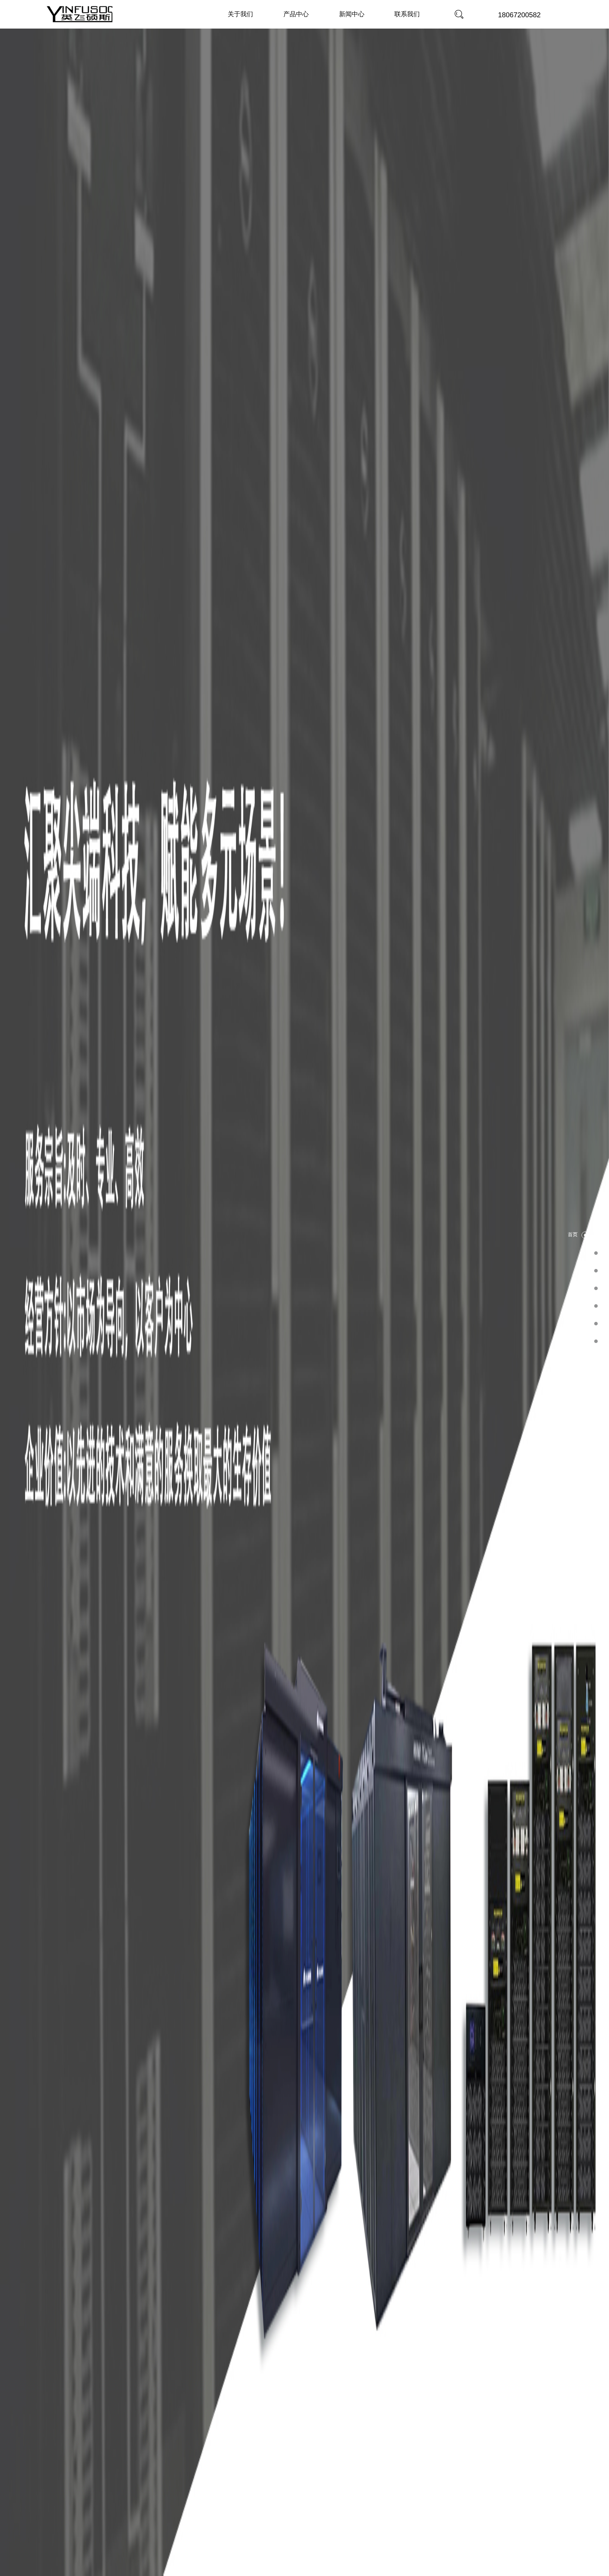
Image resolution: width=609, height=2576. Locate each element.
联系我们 (407, 14)
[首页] (585, 1235)
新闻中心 (352, 14)
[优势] (596, 1288)
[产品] (596, 1270)
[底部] (596, 1341)
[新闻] (596, 1323)
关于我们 (240, 14)
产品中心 (296, 14)
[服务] (596, 1306)
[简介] (596, 1253)
